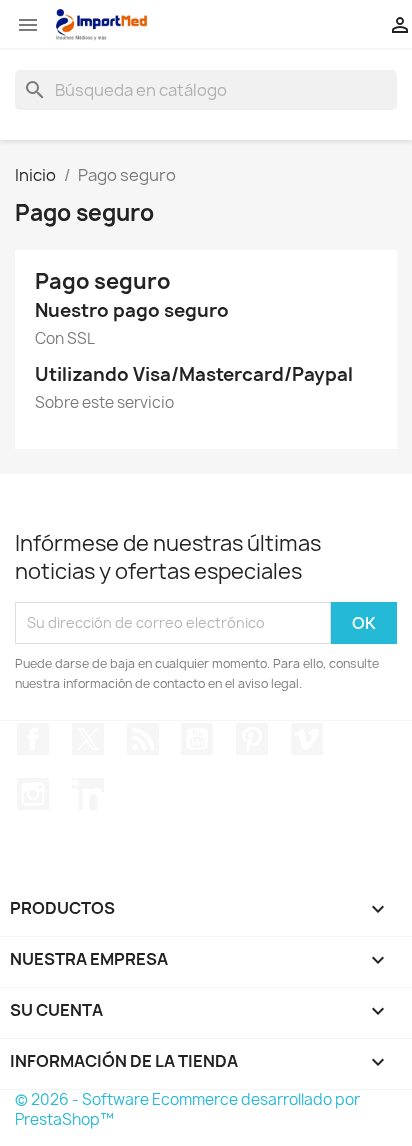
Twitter (88, 739)
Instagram (33, 794)
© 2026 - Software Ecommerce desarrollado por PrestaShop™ (187, 1109)
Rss (143, 739)
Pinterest (252, 739)
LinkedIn (88, 794)
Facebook (33, 739)
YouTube (197, 739)
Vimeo (307, 739)
